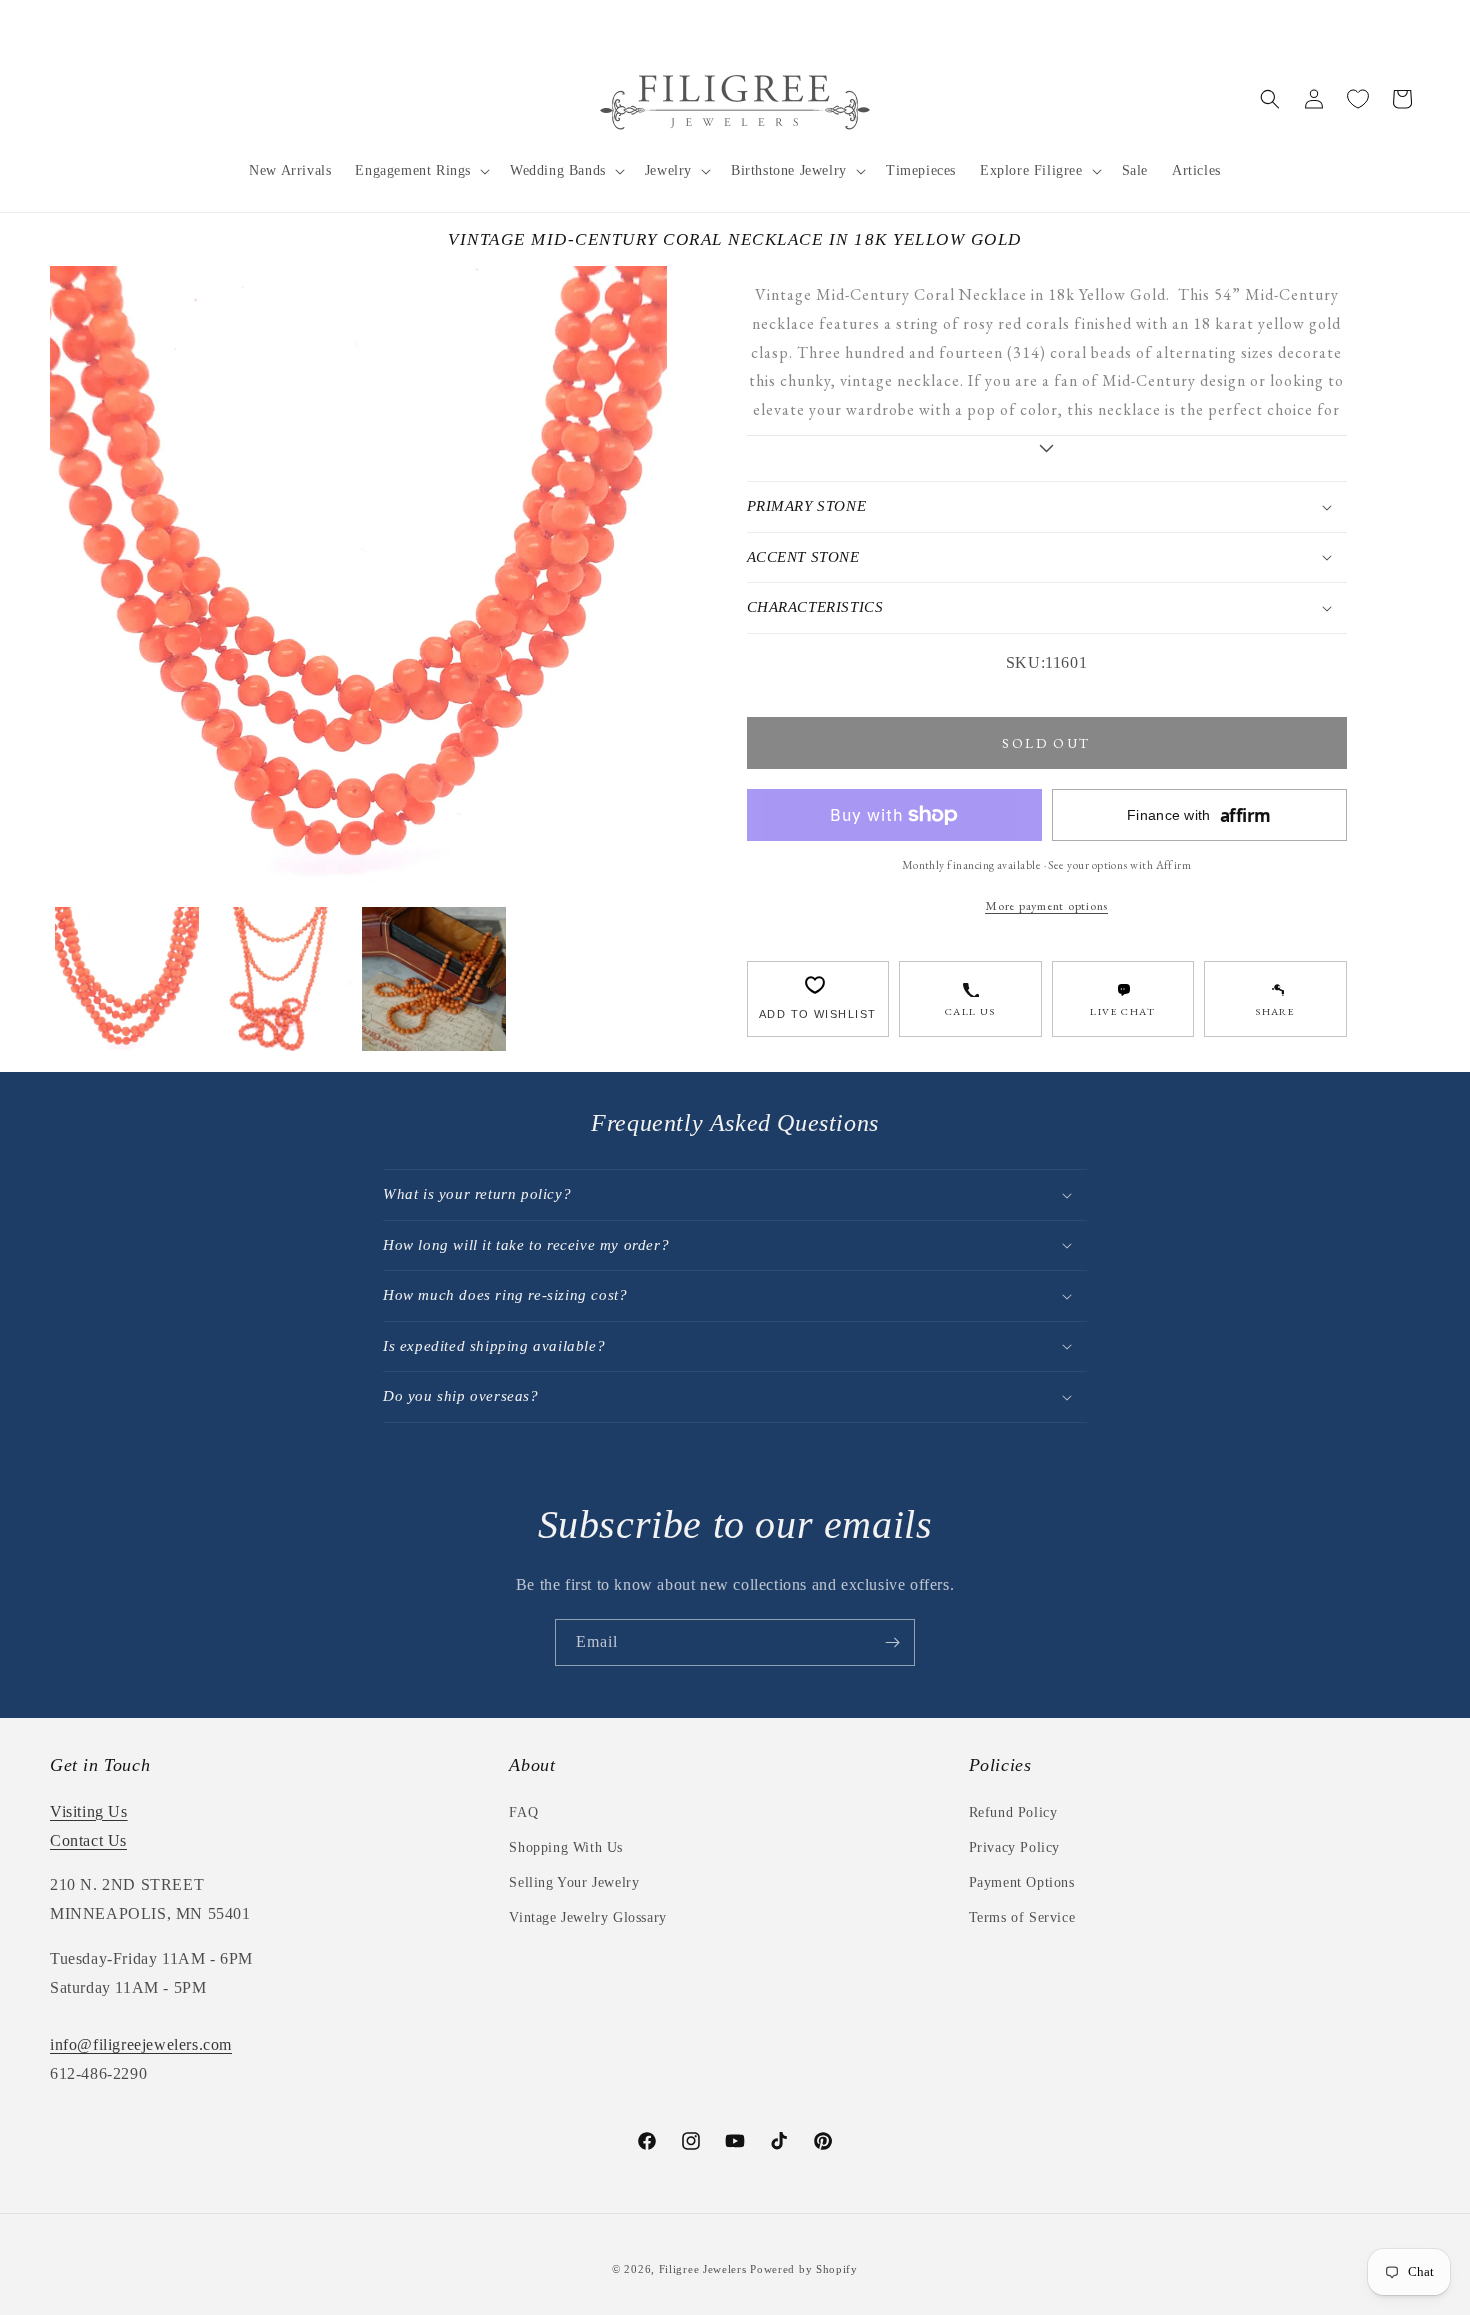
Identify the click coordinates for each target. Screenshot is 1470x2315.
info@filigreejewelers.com (141, 2044)
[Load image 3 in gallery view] (434, 979)
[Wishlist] (1358, 99)
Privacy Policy (1014, 1847)
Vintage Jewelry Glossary (587, 1917)
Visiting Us (89, 1811)
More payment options (1046, 905)
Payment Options (1022, 1882)
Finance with (1199, 815)
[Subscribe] (892, 1642)
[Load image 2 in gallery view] (281, 979)
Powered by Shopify (804, 2269)
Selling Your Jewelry (574, 1882)
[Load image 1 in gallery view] (127, 979)
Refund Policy (1013, 1812)
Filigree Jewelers (703, 2269)
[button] (420, 171)
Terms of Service (1022, 1917)
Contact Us (88, 1840)
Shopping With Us (566, 1847)
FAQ (523, 1812)
